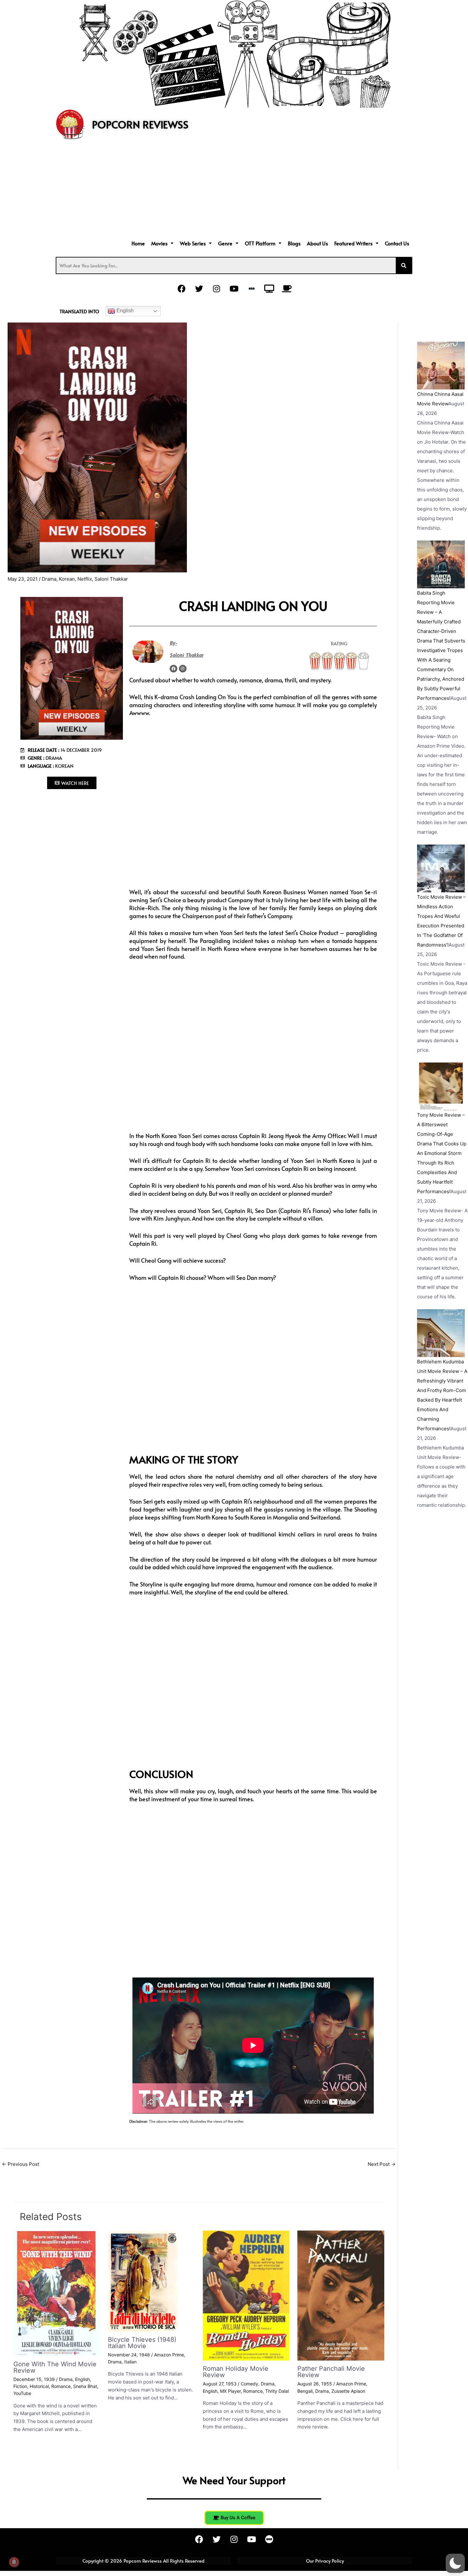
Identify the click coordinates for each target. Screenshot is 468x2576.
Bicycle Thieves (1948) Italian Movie (142, 2343)
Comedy (249, 2384)
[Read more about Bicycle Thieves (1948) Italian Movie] (143, 2280)
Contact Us (397, 243)
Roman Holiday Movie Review (236, 2372)
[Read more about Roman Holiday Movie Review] (246, 2295)
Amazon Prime (169, 2355)
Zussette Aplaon (348, 2391)
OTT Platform (260, 243)
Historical (39, 2386)
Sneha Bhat (85, 2386)
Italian (130, 2362)
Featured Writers (353, 243)
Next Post (382, 2164)
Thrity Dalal (277, 2391)
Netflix (85, 579)
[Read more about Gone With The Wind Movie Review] (57, 2293)
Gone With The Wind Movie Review (55, 2367)
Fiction (20, 2386)
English (124, 311)
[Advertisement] (234, 190)
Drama (49, 579)
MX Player (230, 2391)
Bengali (305, 2391)
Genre (225, 243)
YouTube (22, 2393)
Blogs (294, 243)
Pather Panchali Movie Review (331, 2372)
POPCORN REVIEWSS (140, 124)
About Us (317, 243)
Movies (159, 243)
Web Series (193, 243)
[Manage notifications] (14, 2562)
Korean (67, 579)
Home (138, 243)
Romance (61, 2386)
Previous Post (21, 2164)
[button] (162, 243)
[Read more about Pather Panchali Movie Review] (341, 2295)
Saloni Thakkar (111, 579)
